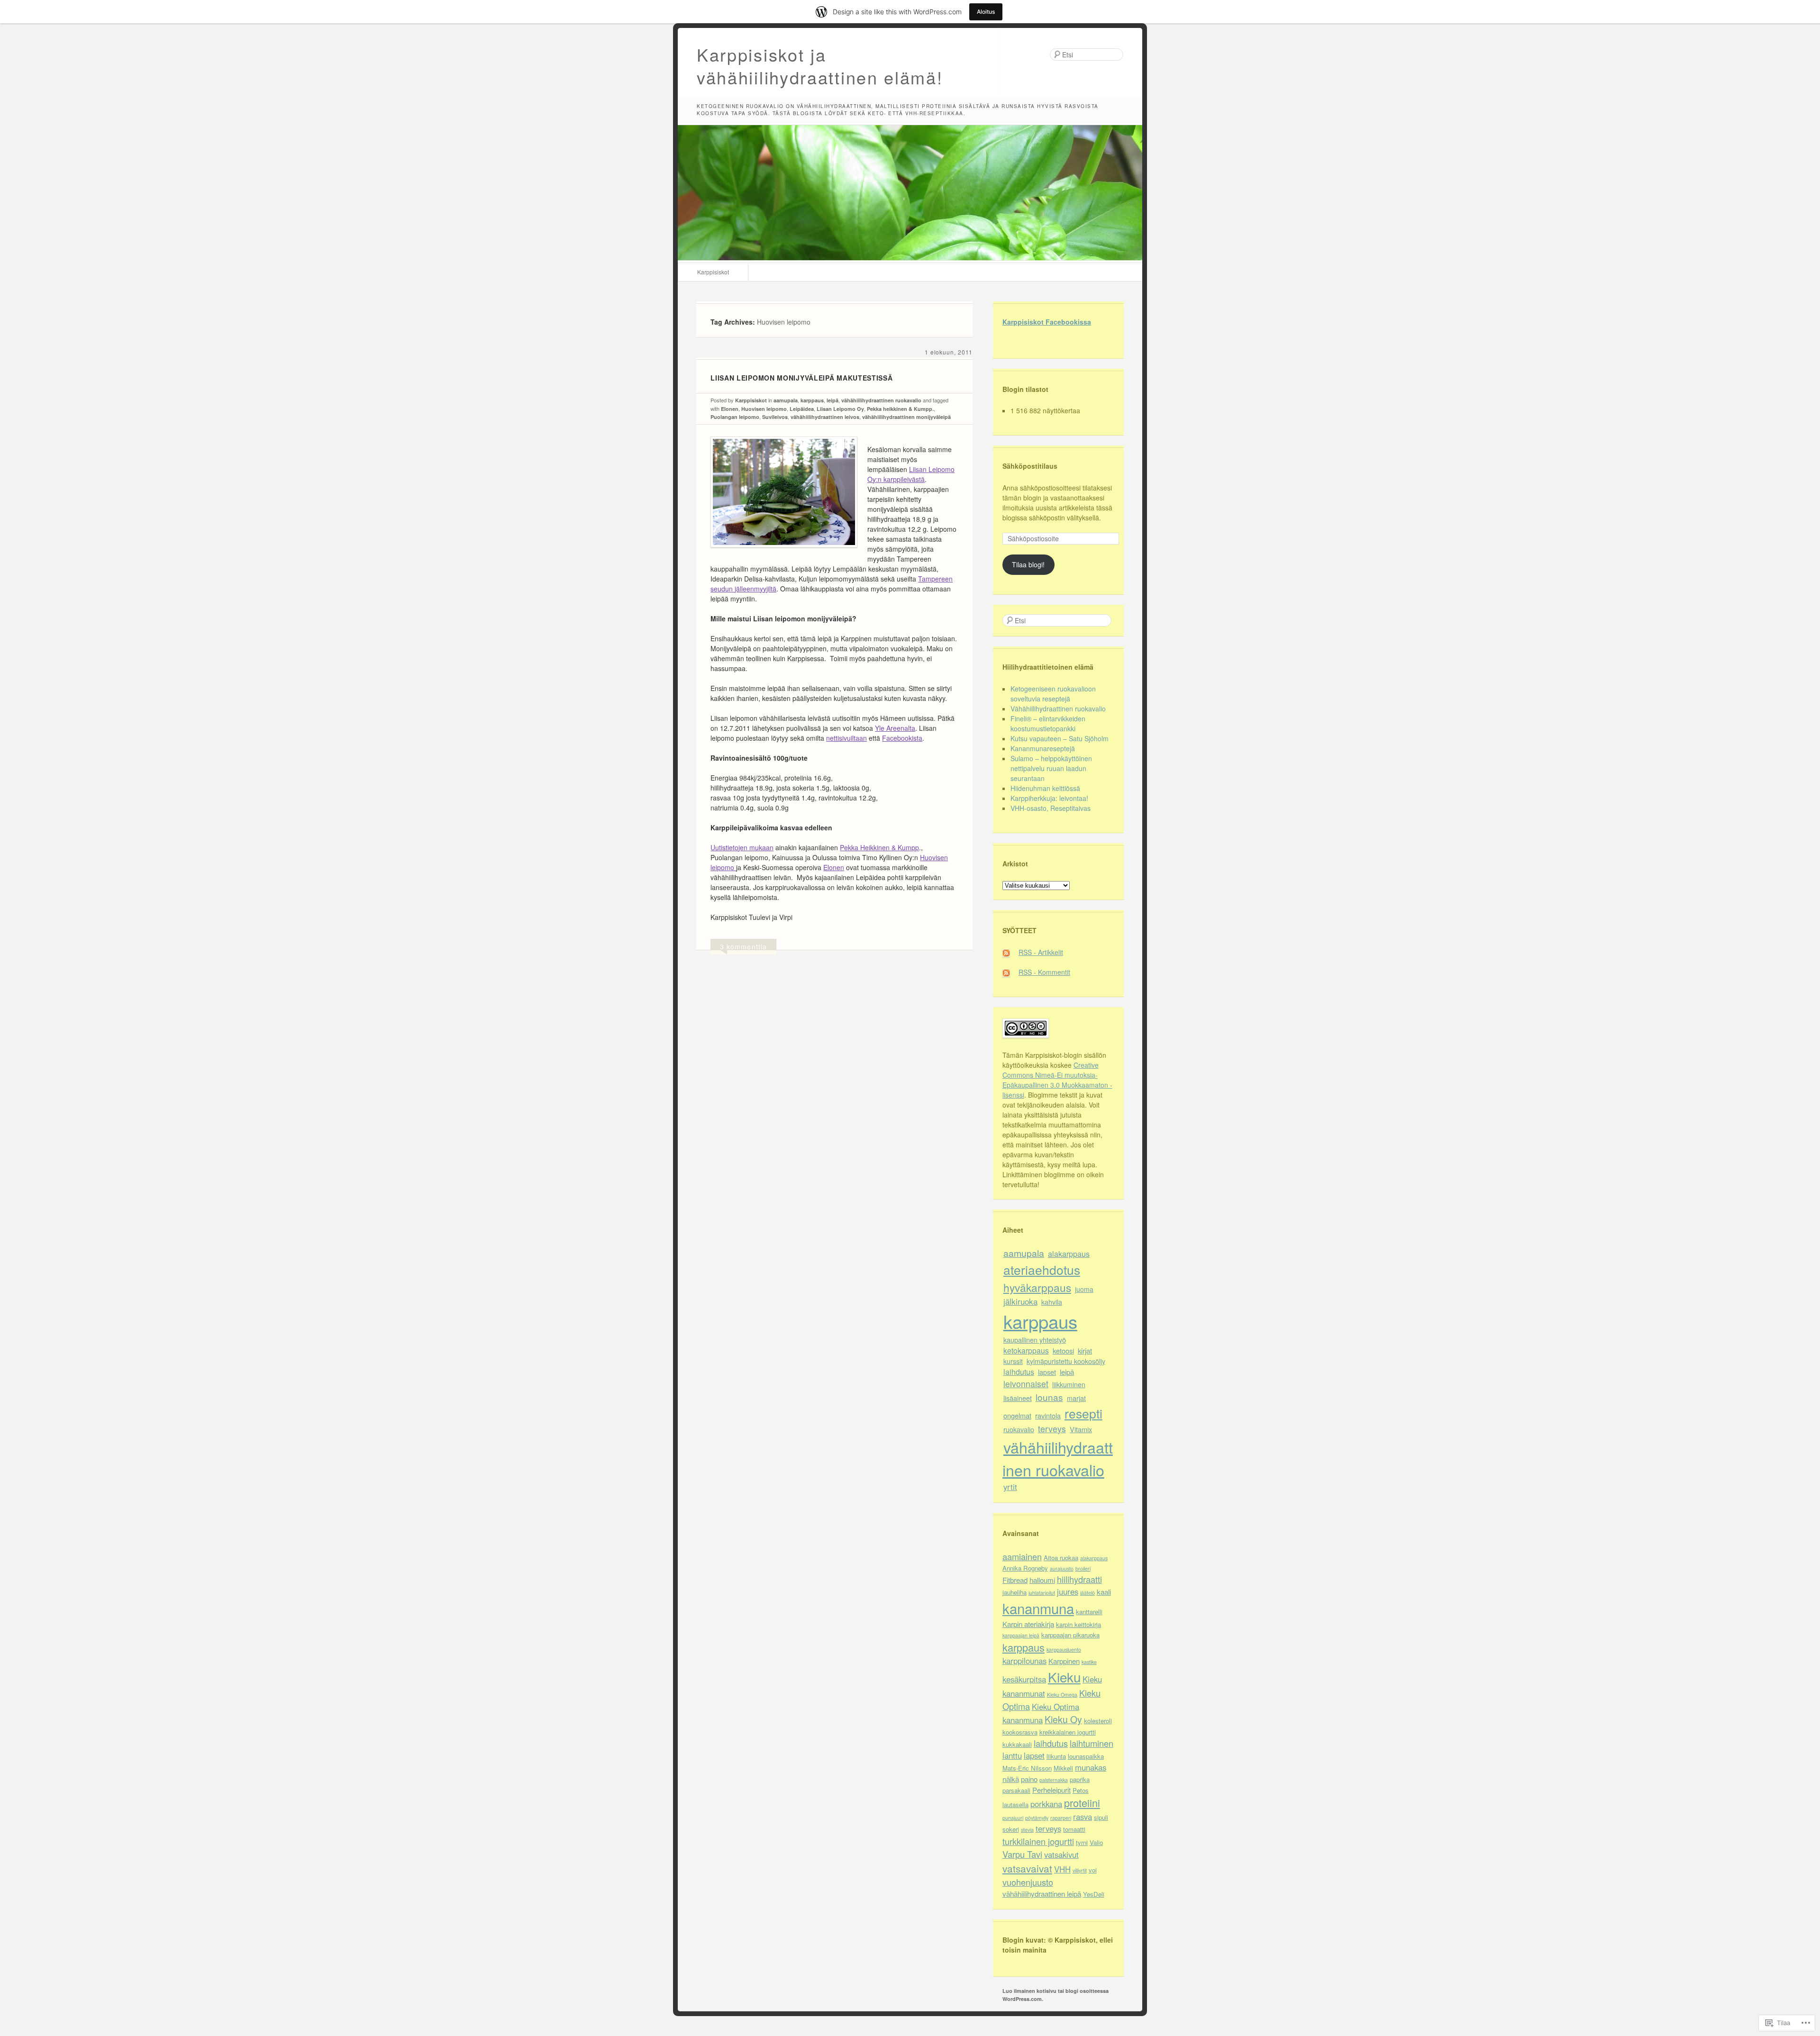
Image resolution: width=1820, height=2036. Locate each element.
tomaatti (1074, 1829)
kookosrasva (1020, 1732)
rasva (1083, 1817)
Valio (1096, 1842)
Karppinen (1064, 1661)
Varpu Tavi (1022, 1854)
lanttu (1012, 1755)
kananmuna (1038, 1608)
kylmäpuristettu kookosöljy (1066, 1361)
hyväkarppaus (1037, 1287)
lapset (1047, 1372)
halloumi (1042, 1580)
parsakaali (1016, 1790)
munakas (1091, 1767)
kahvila (1052, 1302)
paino (1029, 1779)
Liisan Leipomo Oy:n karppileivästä (911, 474)
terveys (1052, 1429)
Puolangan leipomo (735, 417)
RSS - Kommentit (1044, 972)
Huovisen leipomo (764, 409)
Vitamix (1081, 1429)
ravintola (1048, 1415)
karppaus (812, 400)
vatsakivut (1061, 1854)
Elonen (730, 409)
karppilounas (1024, 1661)
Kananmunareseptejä (1043, 748)
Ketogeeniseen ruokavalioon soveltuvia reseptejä (1053, 694)
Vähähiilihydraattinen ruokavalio (1058, 709)
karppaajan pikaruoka (1070, 1635)
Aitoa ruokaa (1061, 1558)
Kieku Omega (1062, 1695)
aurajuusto (1062, 1568)
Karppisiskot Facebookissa (1047, 322)
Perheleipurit (1051, 1790)
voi (1093, 1870)
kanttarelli (1089, 1612)
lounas (1049, 1397)
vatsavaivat (1027, 1868)
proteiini (1082, 1803)
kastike (1089, 1662)
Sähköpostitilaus (1030, 466)
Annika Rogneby (1025, 1568)
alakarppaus (1069, 1254)
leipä (833, 400)
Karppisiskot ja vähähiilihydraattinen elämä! (820, 66)
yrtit (1010, 1487)
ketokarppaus (1026, 1350)
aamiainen (1022, 1556)
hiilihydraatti (1079, 1579)
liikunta (1056, 1756)
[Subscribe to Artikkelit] (1010, 952)
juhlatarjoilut (1042, 1593)
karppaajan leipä (1021, 1635)
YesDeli (1094, 1894)
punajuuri (1013, 1818)
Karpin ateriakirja (1028, 1624)
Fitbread (1015, 1580)
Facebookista (902, 738)
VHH (1062, 1869)
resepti (1083, 1413)
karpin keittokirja (1078, 1624)
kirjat (1085, 1350)
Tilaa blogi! (1028, 564)
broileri (1083, 1568)
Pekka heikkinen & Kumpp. (900, 409)
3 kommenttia (743, 946)
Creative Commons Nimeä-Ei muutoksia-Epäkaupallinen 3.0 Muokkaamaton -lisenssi (1057, 1080)
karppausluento (1064, 1650)
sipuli (1101, 1817)
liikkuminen (1069, 1384)
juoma (1084, 1289)
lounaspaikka (1086, 1756)
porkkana (1046, 1804)
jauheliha (1015, 1592)
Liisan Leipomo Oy (840, 409)
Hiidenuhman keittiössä (1045, 788)
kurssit (1013, 1361)
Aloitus (986, 12)
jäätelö (1087, 1593)
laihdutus (1019, 1372)
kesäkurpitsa (1024, 1679)
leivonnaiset (1026, 1384)
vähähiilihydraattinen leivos (825, 417)
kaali (1104, 1592)
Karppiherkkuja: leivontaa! (1049, 798)
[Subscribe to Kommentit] (1010, 972)
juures (1068, 1591)
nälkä (1011, 1779)
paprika (1080, 1779)
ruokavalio (1019, 1429)
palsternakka (1054, 1780)
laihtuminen (1092, 1743)
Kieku (1064, 1677)
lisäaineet (1018, 1398)
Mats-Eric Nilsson (1027, 1768)
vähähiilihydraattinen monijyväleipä (906, 417)
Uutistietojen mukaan (742, 847)
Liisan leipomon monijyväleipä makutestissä (801, 378)
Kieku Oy (1063, 1719)
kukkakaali (1017, 1744)
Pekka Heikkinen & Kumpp (879, 847)
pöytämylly (1037, 1818)
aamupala (786, 400)
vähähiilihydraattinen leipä (1042, 1894)
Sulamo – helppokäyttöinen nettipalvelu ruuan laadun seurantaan (1051, 768)
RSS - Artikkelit (1041, 952)
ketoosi (1063, 1350)
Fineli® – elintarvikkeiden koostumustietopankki (1048, 723)
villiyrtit (1080, 1870)
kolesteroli (1098, 1721)
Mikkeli (1063, 1768)
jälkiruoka (1020, 1301)
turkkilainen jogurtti (1038, 1841)
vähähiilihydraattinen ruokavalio (881, 400)
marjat (1076, 1398)
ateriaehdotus (1042, 1269)
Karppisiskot (713, 272)
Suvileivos (775, 417)
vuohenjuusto (1028, 1882)
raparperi (1061, 1818)
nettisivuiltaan (846, 738)
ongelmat (1017, 1415)
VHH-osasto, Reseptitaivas (1051, 808)
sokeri (1011, 1829)
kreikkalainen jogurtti (1068, 1732)
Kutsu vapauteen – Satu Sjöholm (1060, 738)
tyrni (1082, 1842)
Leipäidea (802, 409)
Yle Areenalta (895, 728)
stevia (1027, 1830)
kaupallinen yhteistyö (1035, 1340)
